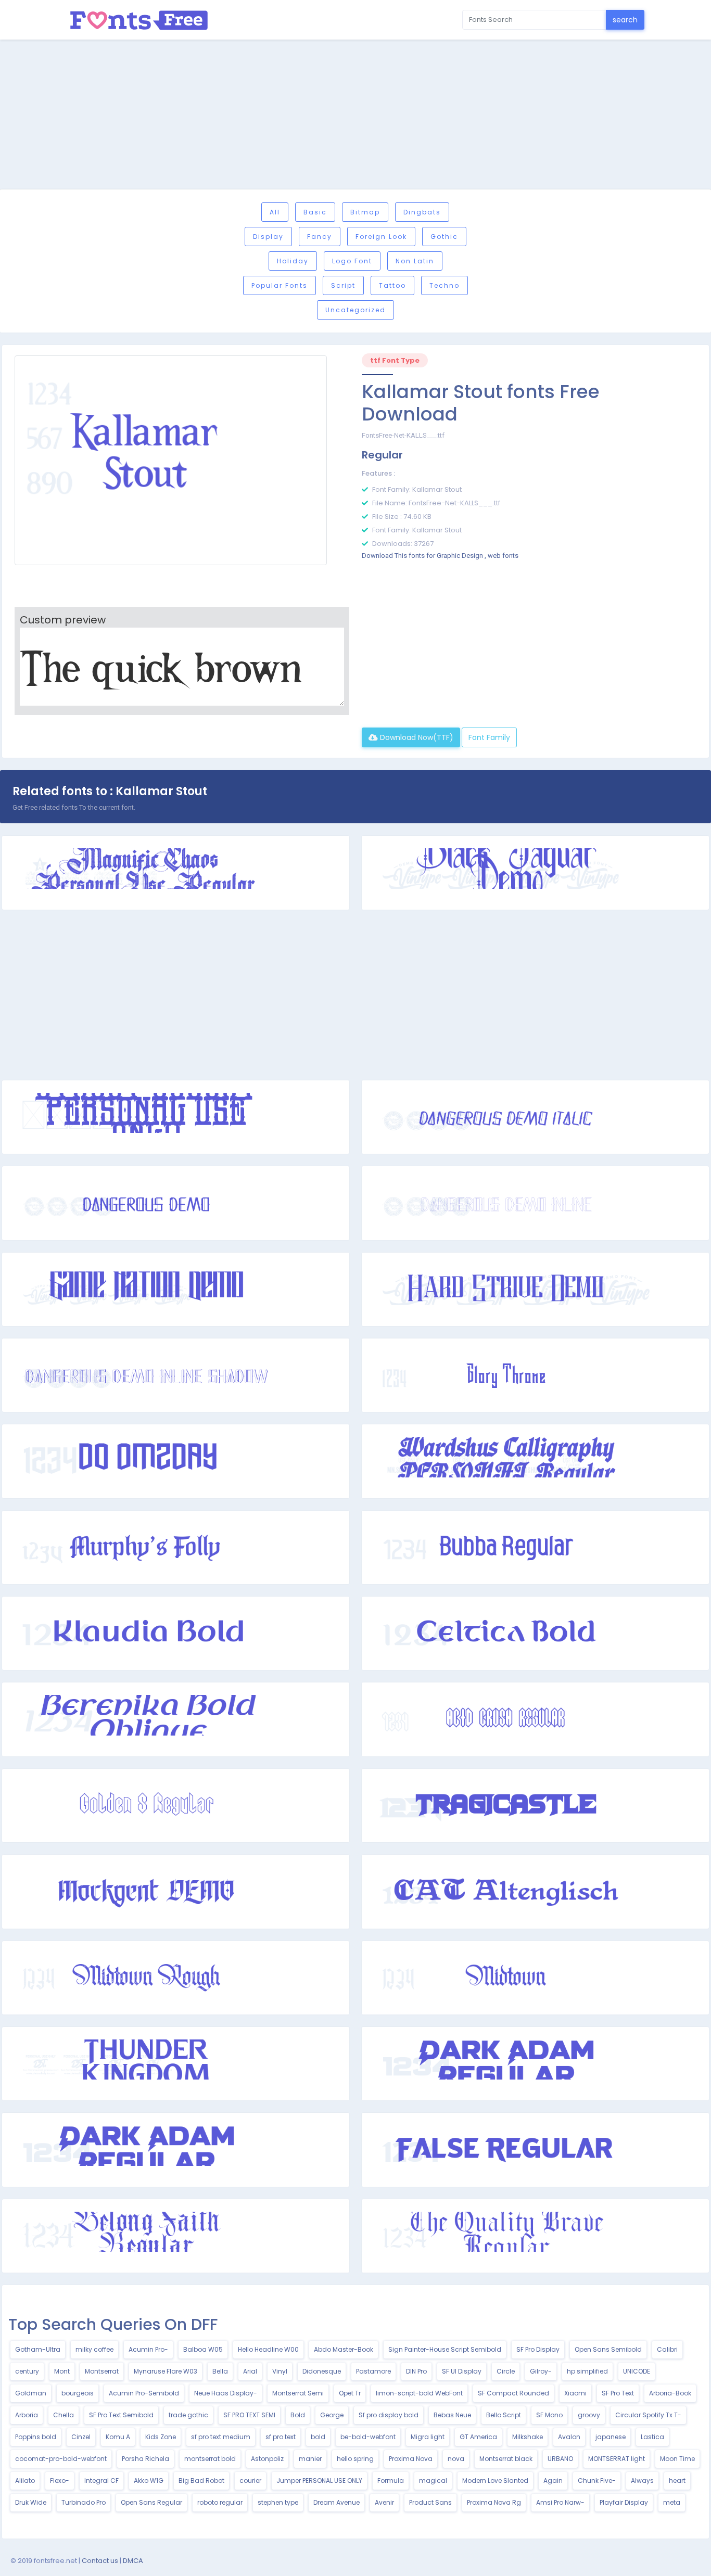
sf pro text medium (221, 2437)
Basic (315, 212)
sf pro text (281, 2437)
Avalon (569, 2437)
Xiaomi (575, 2393)
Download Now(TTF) (416, 737)
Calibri (667, 2349)
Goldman (31, 2393)
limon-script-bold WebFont (419, 2393)
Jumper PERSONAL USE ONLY (319, 2481)
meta (672, 2502)
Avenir (384, 2502)
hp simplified (587, 2371)
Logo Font (352, 261)
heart (677, 2481)
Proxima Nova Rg (494, 2502)
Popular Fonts (280, 285)
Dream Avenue (337, 2502)
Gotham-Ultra (38, 2349)
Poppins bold (36, 2437)
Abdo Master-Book (344, 2349)
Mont (62, 2371)
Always (642, 2481)
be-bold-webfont (368, 2437)
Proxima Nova (411, 2459)
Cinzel (81, 2437)
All (275, 212)
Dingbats (422, 212)
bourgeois (78, 2393)
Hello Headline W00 (268, 2349)
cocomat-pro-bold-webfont (61, 2459)
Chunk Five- (597, 2481)
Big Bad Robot (201, 2481)
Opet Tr (350, 2393)
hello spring (355, 2459)
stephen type (278, 2502)
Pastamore (373, 2371)
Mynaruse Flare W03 (166, 2371)
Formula (391, 2481)
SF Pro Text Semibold (121, 2415)
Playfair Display (624, 2502)
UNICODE (637, 2371)
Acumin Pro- (148, 2349)
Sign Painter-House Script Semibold (445, 2349)
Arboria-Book (670, 2393)
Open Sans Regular (151, 2502)
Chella (64, 2415)
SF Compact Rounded (513, 2393)
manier (310, 2459)
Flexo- (60, 2481)
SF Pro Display (538, 2349)
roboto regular (220, 2502)
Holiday (293, 261)
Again (553, 2481)
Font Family (489, 737)
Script (343, 285)
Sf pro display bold (389, 2415)
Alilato (25, 2481)
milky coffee (94, 2349)
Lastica (652, 2437)
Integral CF (101, 2481)
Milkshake (528, 2437)
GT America (478, 2437)
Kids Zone (161, 2437)
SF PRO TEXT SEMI (249, 2415)
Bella (220, 2371)
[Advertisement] (355, 116)
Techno (445, 285)
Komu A (118, 2437)
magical (433, 2481)
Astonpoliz (267, 2459)
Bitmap (365, 212)
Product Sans (430, 2502)
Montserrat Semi (298, 2393)
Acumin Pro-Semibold (144, 2393)
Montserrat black (506, 2459)
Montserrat (102, 2371)
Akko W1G (149, 2481)
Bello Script (504, 2415)
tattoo (392, 285)
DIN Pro (416, 2371)
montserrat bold (210, 2459)
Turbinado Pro (84, 2502)
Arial (250, 2371)
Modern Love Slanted (495, 2481)
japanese (611, 2437)
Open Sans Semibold (608, 2349)
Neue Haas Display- (226, 2393)
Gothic (444, 237)
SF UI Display (462, 2371)
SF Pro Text (618, 2393)
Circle (506, 2371)
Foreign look (381, 237)
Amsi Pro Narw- (560, 2502)
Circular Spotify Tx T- (648, 2415)
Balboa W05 (203, 2349)
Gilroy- (541, 2371)
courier (250, 2481)
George (332, 2415)
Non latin (415, 261)
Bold (298, 2415)
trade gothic (188, 2415)
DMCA (133, 2561)
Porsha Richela (145, 2459)
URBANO (560, 2459)
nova (456, 2459)
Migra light (428, 2437)
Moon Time (677, 2459)
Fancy (320, 237)
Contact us (100, 2561)
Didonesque (322, 2371)
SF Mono (549, 2415)
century (27, 2371)
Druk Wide (31, 2502)
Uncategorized (355, 310)
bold (318, 2437)
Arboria (27, 2415)
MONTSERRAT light (617, 2459)
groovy (589, 2415)
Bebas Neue (452, 2415)
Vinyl (280, 2371)
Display (268, 237)
